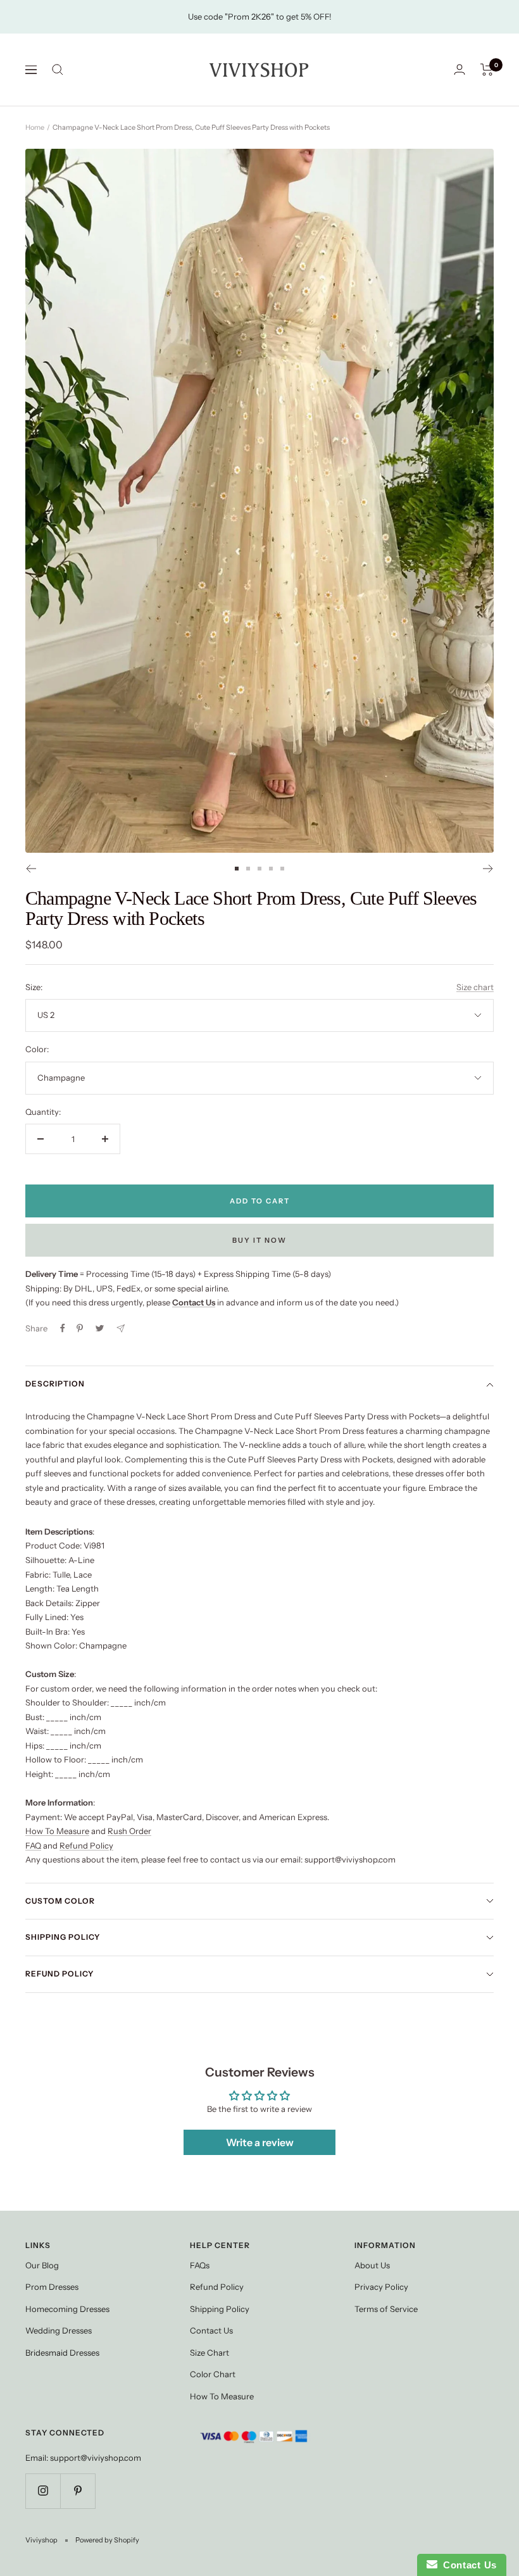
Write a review (260, 2142)
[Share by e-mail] (121, 1329)
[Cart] (487, 70)
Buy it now (259, 1240)
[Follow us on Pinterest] (78, 2491)
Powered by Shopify (107, 2540)
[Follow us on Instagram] (43, 2491)
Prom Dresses (52, 2287)
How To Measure (57, 1831)
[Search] (58, 70)
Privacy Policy (381, 2287)
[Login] (460, 69)
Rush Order (129, 1831)
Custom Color (60, 1901)
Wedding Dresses (59, 2330)
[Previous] (31, 869)
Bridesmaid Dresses (62, 2353)
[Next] (488, 869)
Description (55, 1384)
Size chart (475, 987)
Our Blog (42, 2265)
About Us (372, 2265)
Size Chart (209, 2353)
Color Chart (213, 2374)
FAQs (200, 2265)
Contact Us (211, 2330)
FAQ (33, 1845)
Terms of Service (386, 2309)
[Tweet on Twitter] (100, 1328)
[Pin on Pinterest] (80, 1328)
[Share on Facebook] (63, 1328)
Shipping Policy (63, 1937)
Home (35, 127)
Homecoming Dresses (67, 2309)
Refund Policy (86, 1845)
